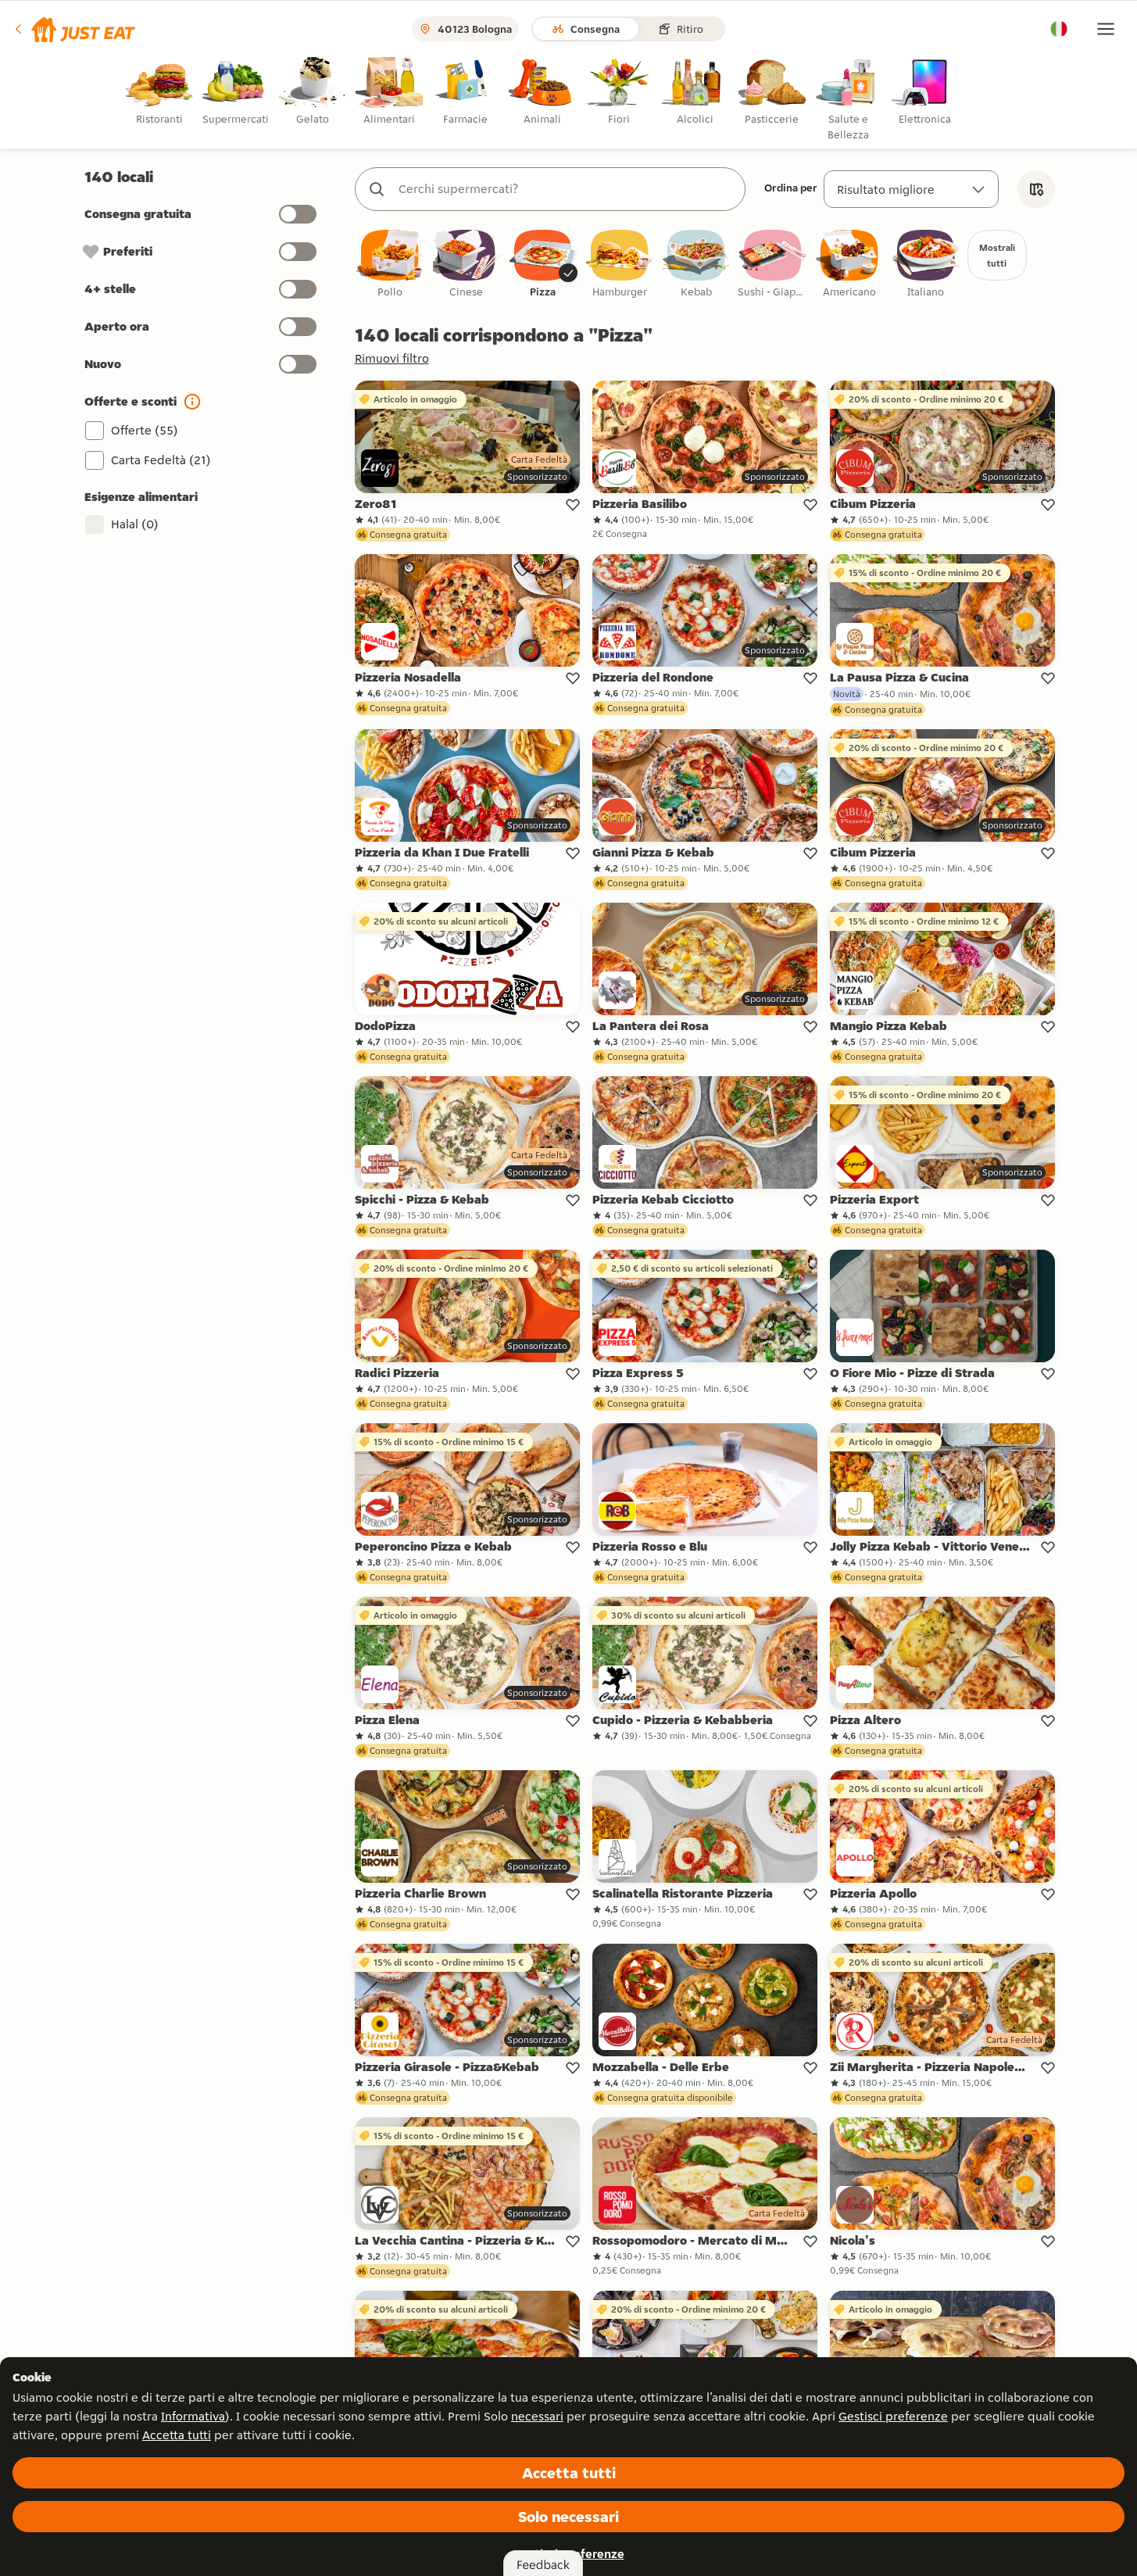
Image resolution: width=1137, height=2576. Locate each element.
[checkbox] (390, 265)
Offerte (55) (145, 430)
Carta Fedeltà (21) (161, 460)
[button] (74, 29)
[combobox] (566, 189)
